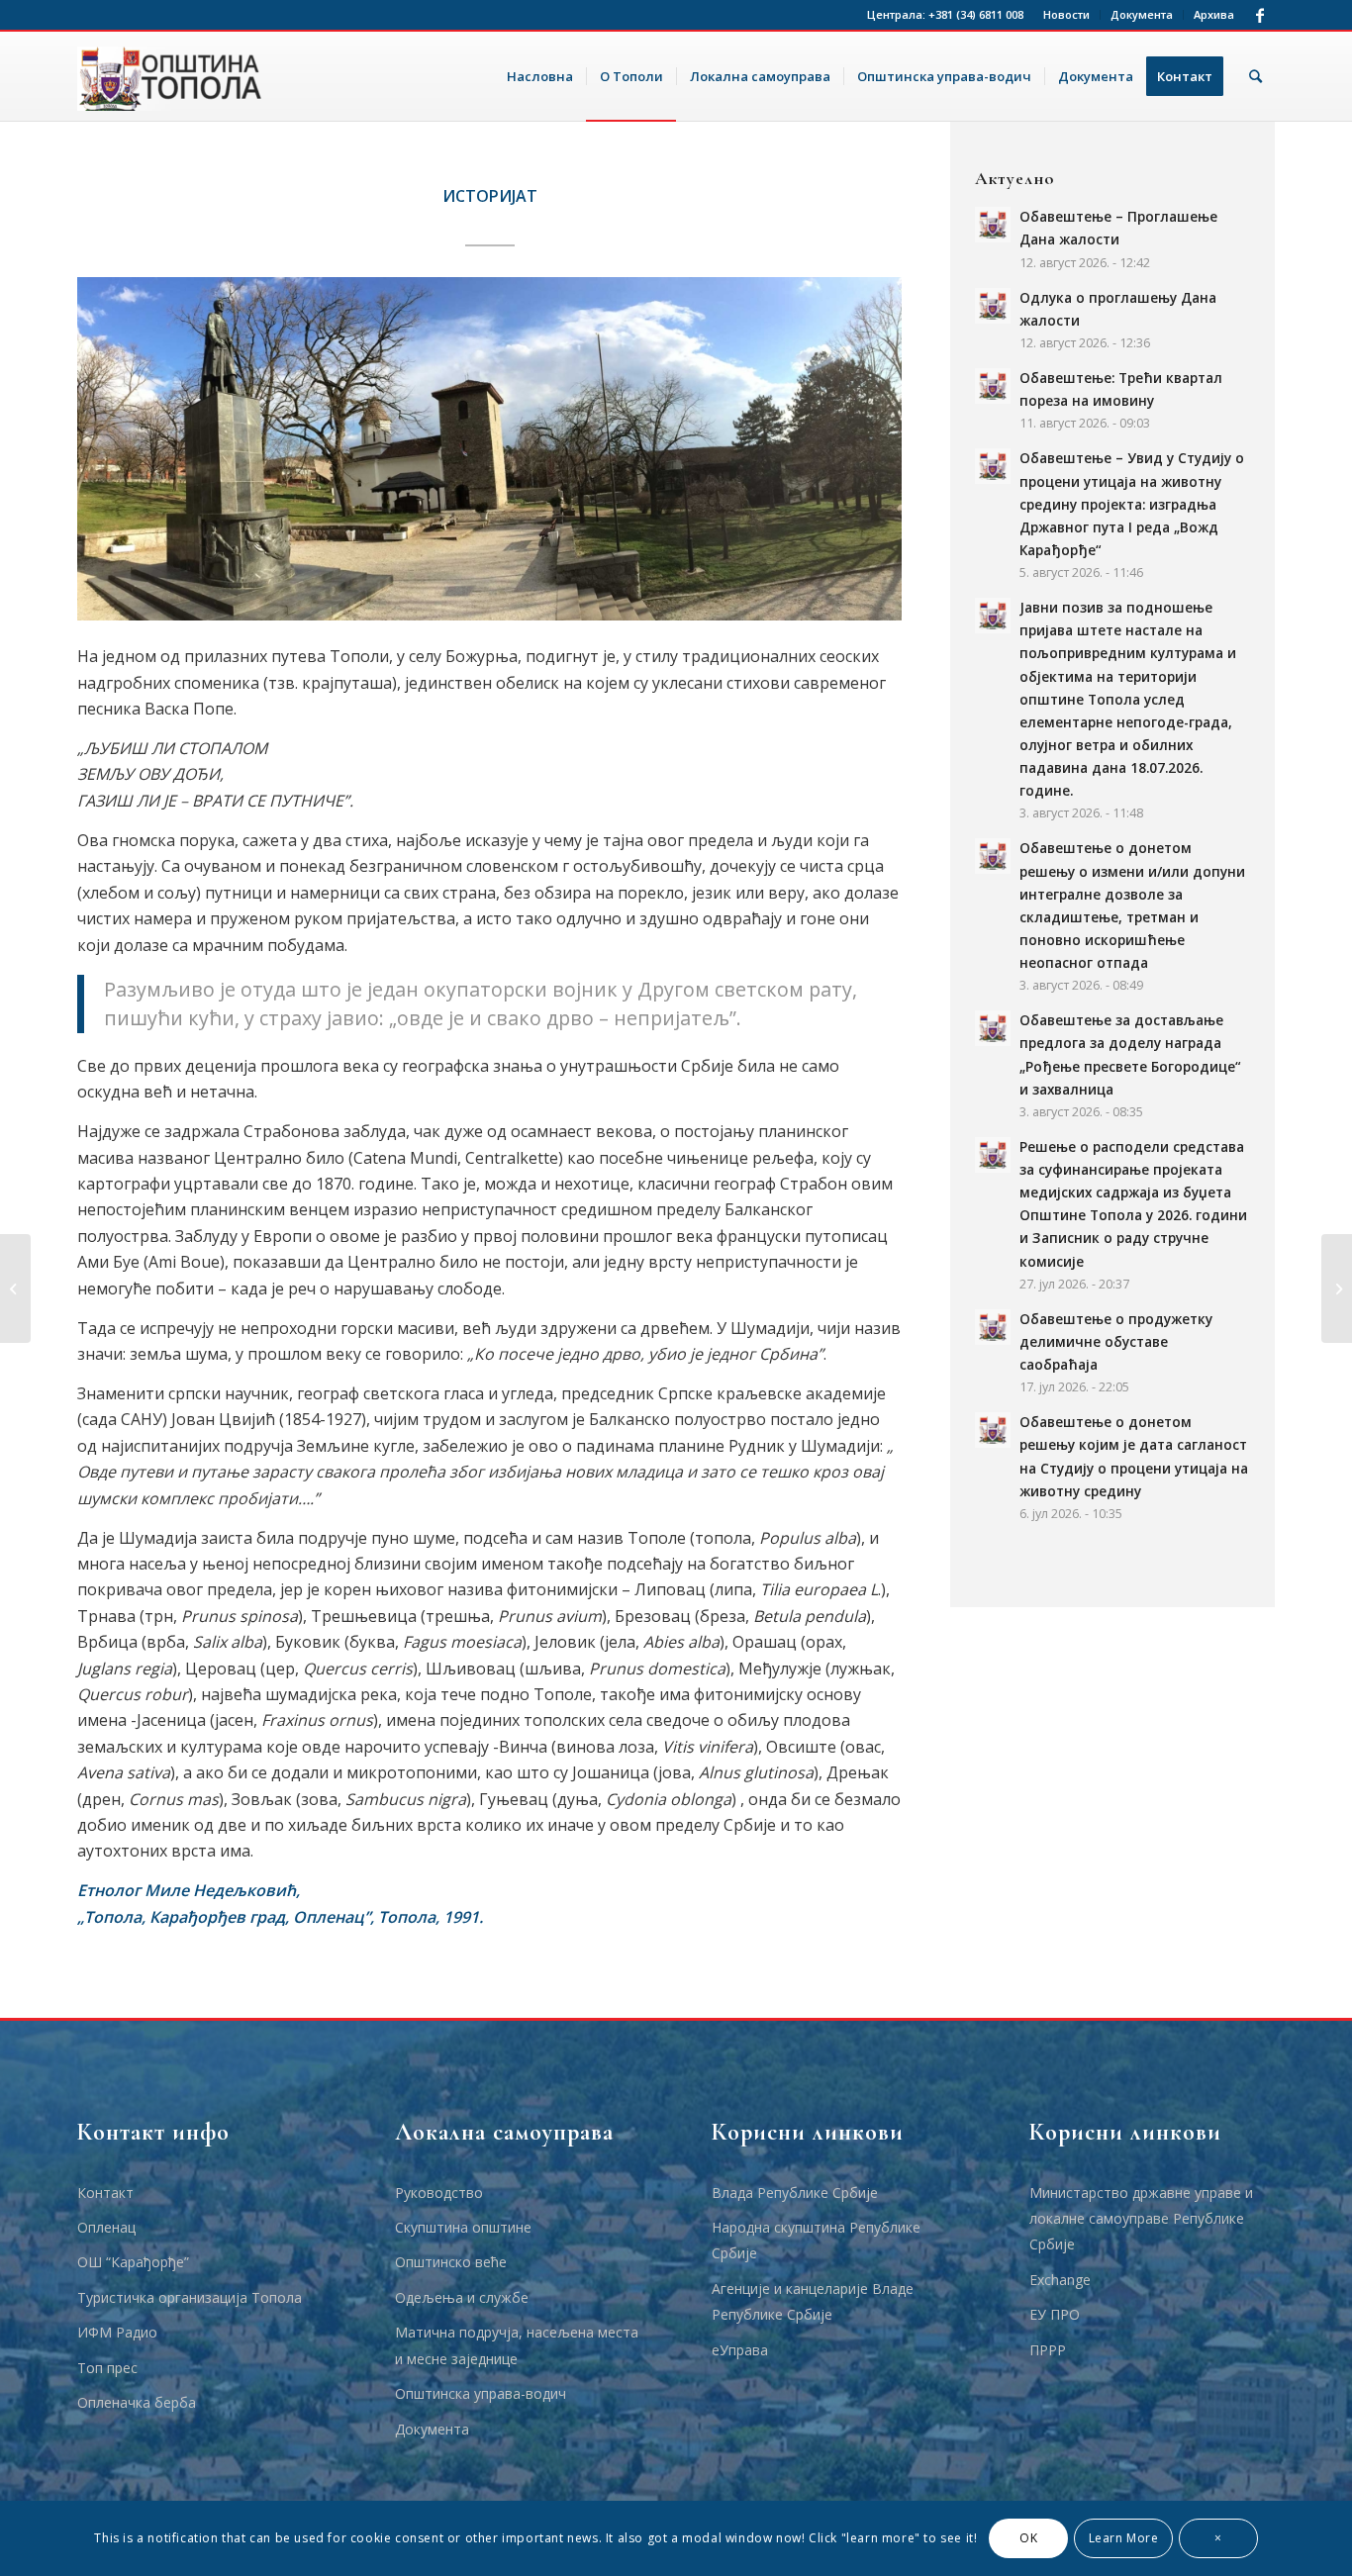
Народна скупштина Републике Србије (816, 2240)
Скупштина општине (463, 2227)
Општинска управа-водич (481, 2393)
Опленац (106, 2227)
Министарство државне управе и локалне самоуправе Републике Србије (1141, 2219)
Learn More (1124, 2538)
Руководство (439, 2193)
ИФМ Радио (117, 2332)
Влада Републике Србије (795, 2193)
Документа (1142, 14)
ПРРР (1048, 2350)
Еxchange (1060, 2280)
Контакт (105, 2193)
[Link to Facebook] (1260, 15)
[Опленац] (15, 1288)
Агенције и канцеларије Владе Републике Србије (813, 2301)
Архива (1214, 14)
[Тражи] (1255, 76)
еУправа (740, 2350)
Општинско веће (451, 2262)
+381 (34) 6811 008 (976, 14)
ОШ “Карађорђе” (133, 2262)
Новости (1066, 14)
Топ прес (107, 2368)
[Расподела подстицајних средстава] (1337, 1288)
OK (1028, 2538)
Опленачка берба (137, 2402)
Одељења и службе (462, 2297)
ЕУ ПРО (1055, 2314)
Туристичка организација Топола (190, 2297)
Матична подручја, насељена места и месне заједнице (517, 2345)
